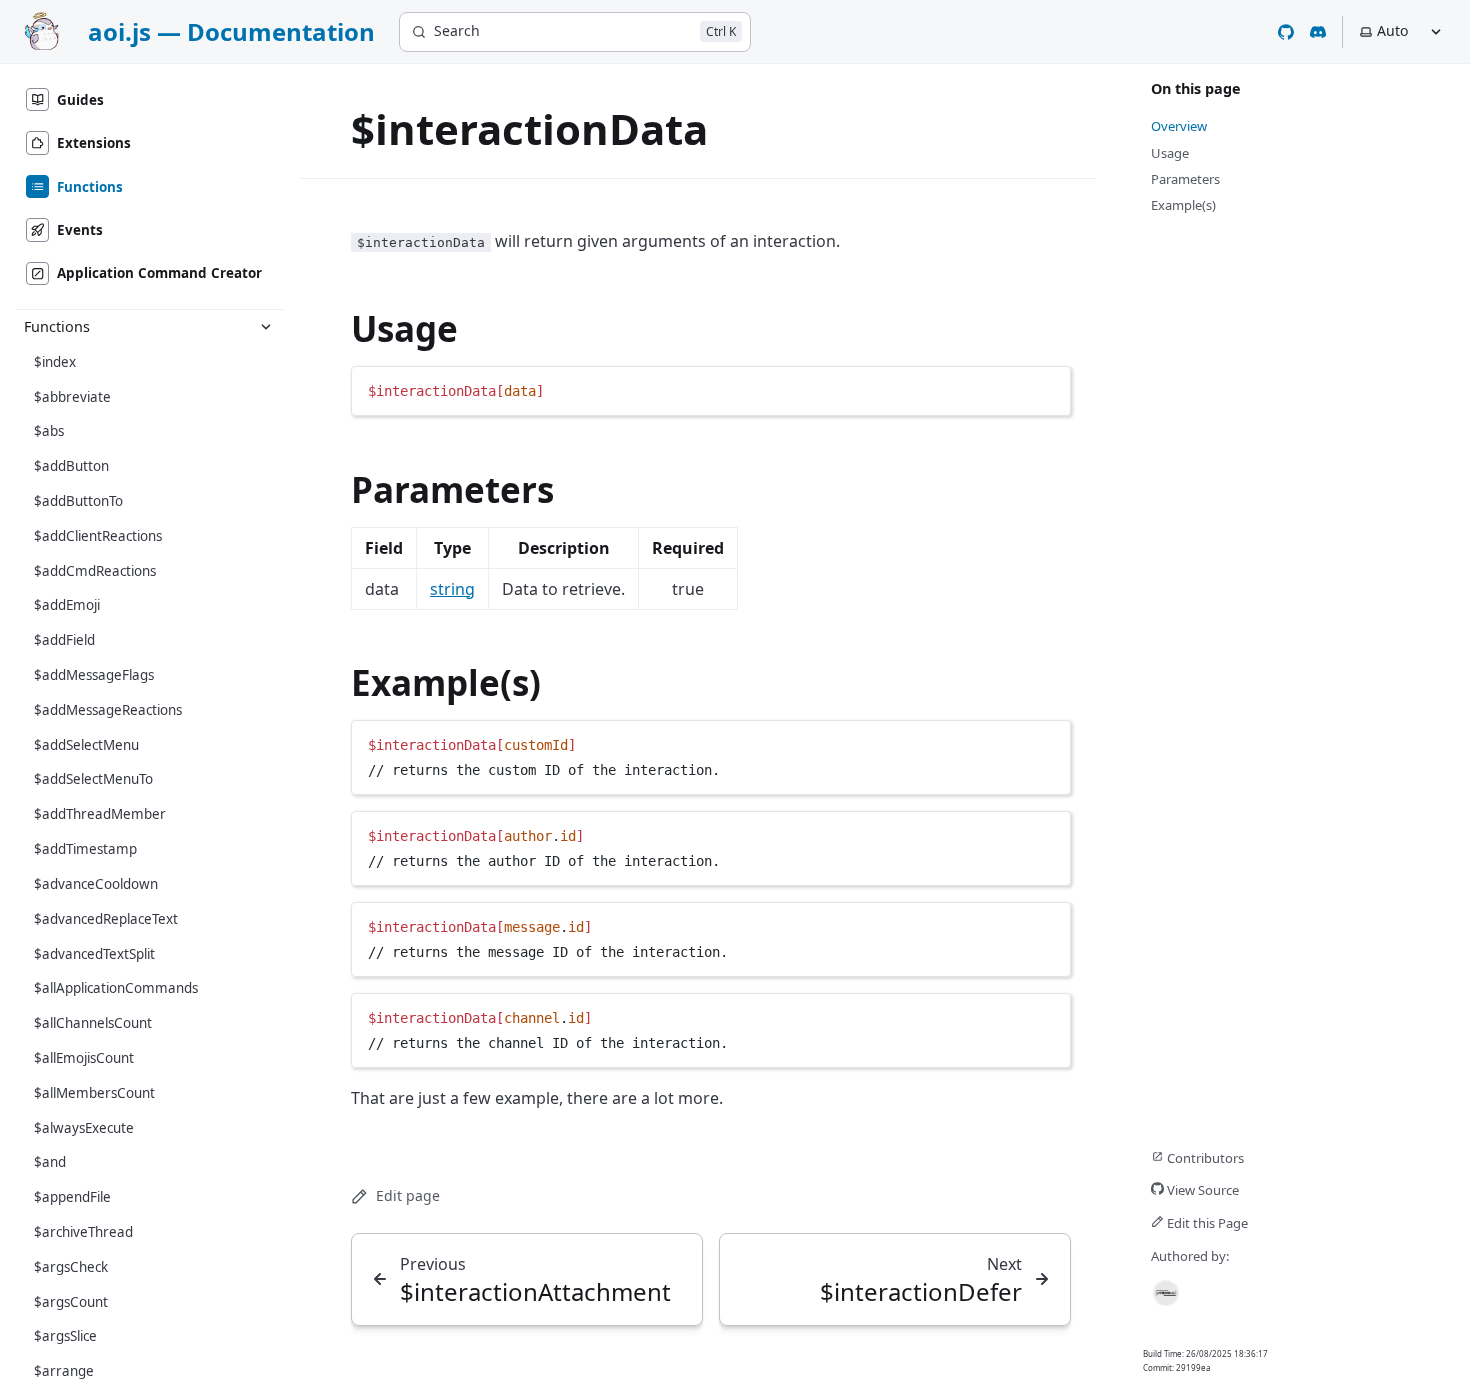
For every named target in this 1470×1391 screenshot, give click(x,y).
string (452, 589)
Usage (404, 328)
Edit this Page (1206, 1223)
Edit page (408, 1195)
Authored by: (1190, 1256)
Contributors (1204, 1158)
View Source (1201, 1190)
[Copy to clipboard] (1046, 389)
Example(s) (446, 682)
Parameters (452, 489)
